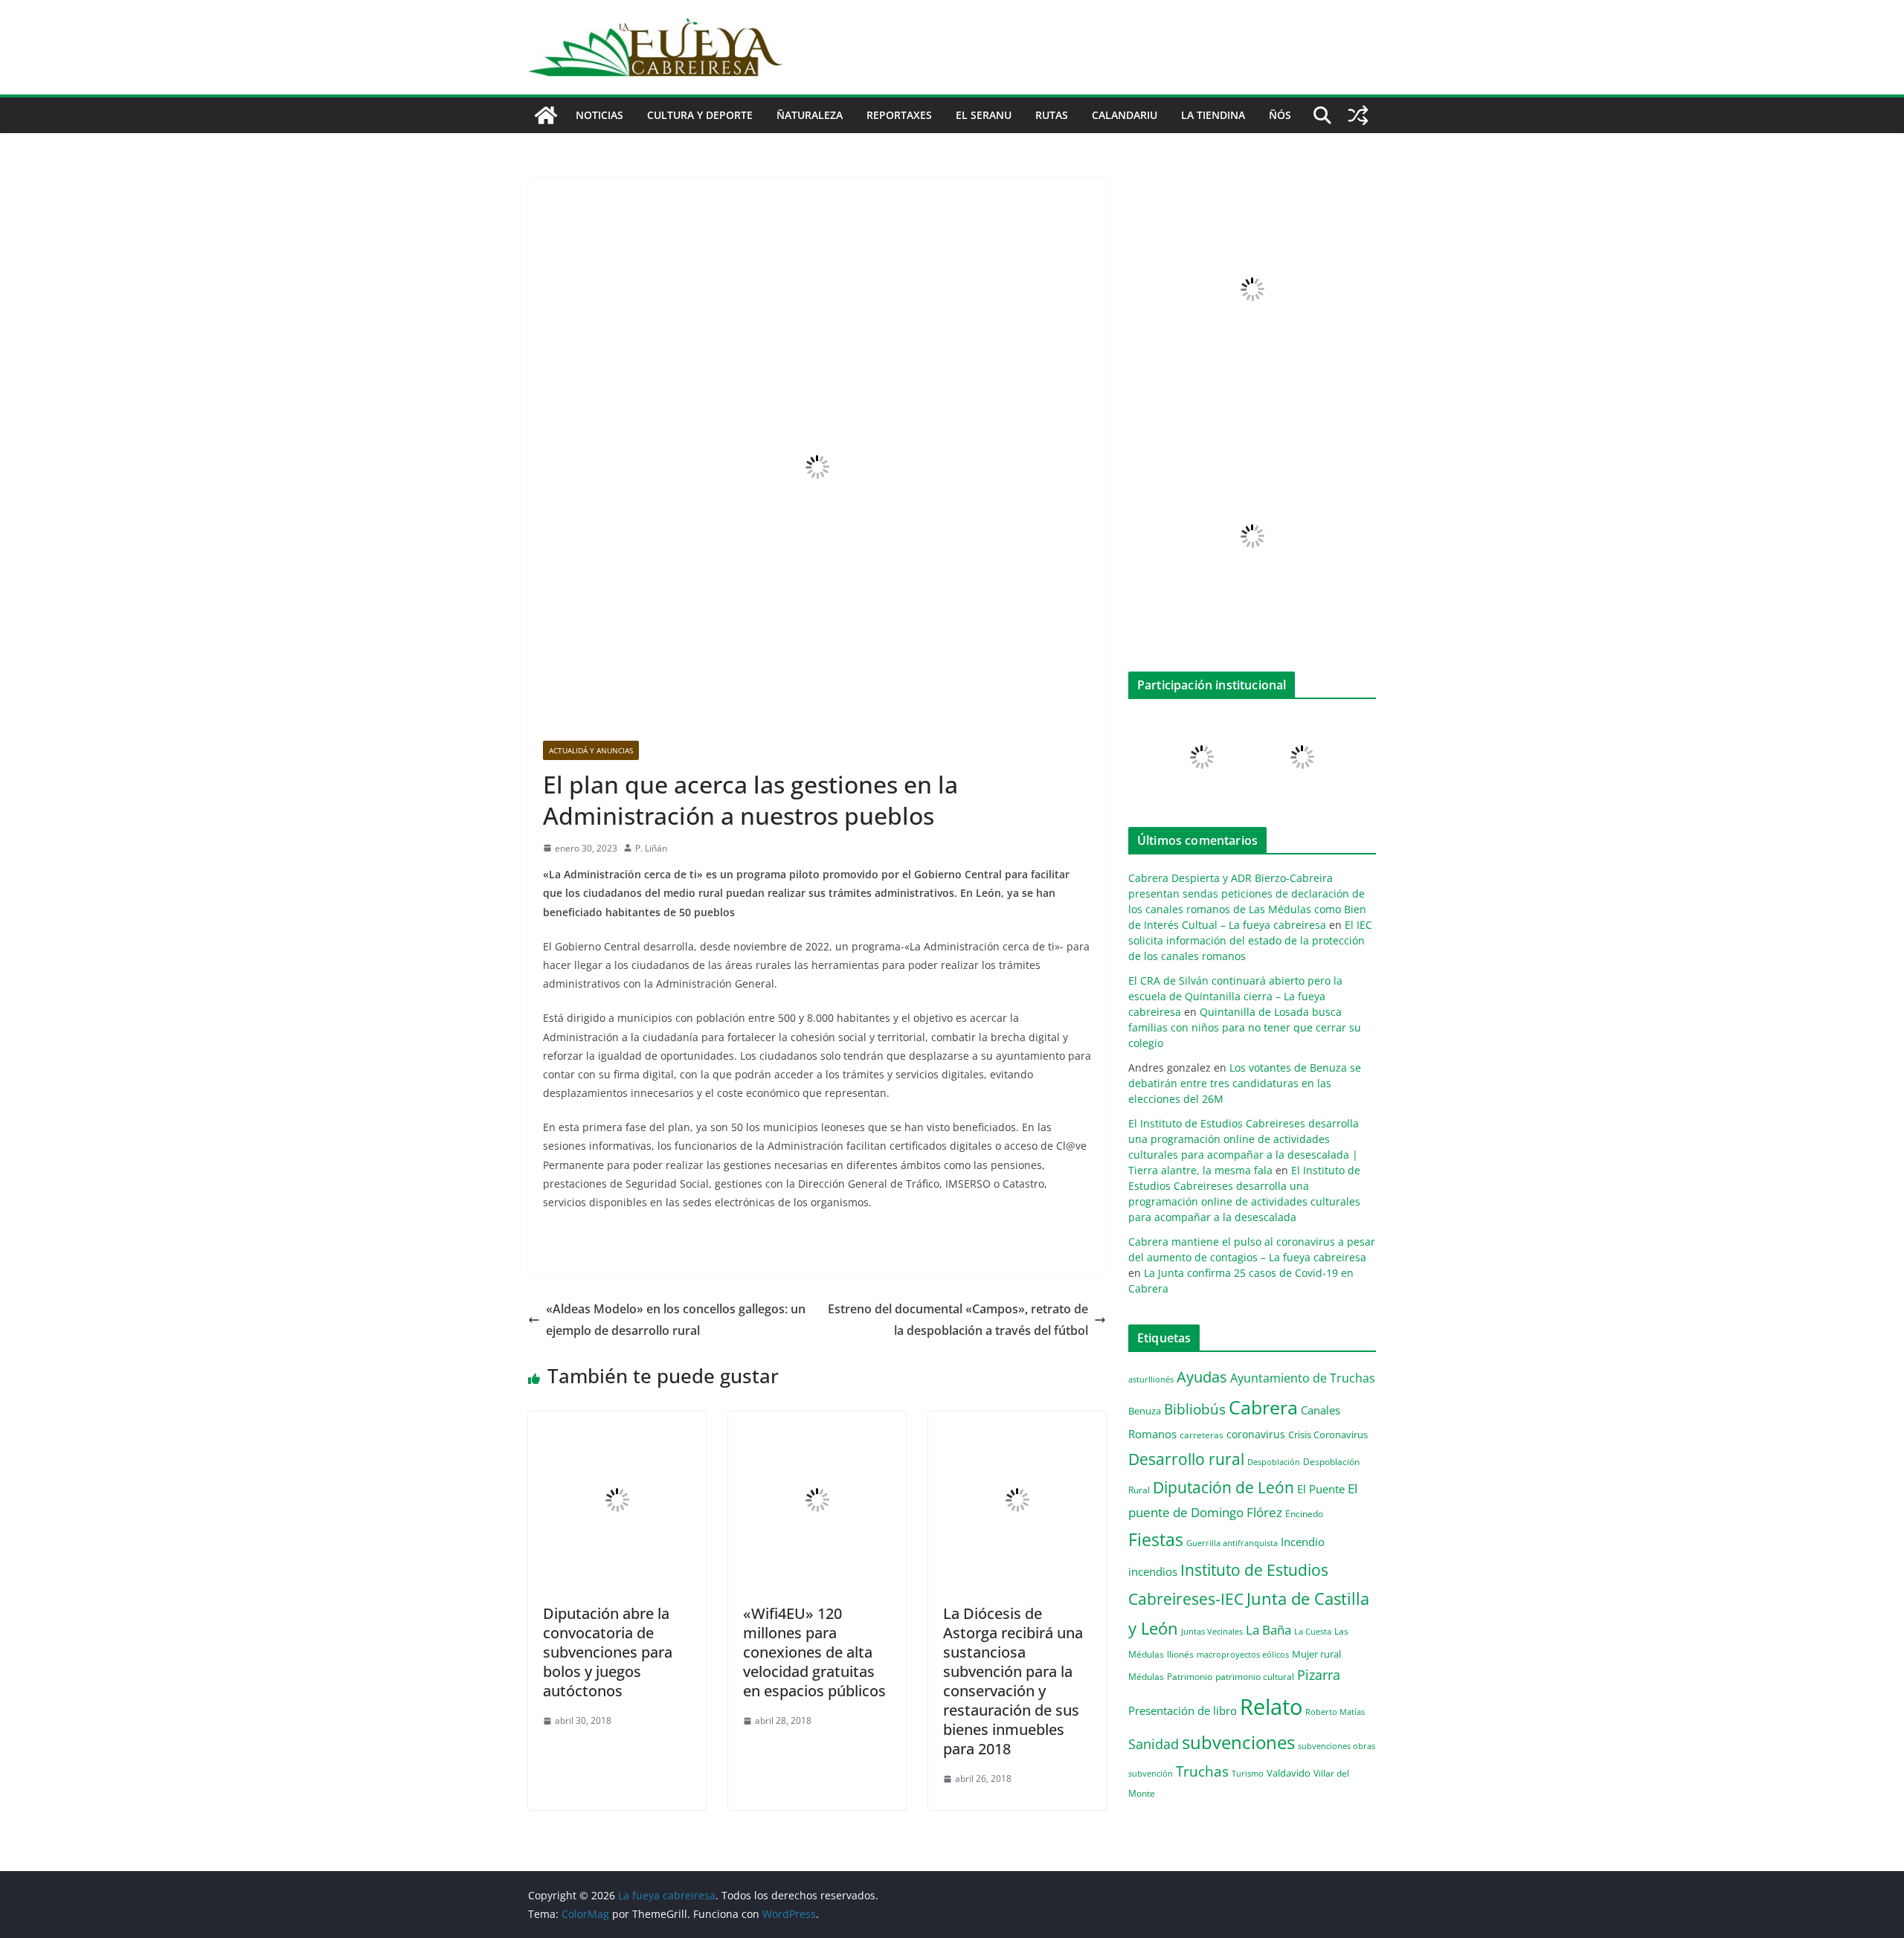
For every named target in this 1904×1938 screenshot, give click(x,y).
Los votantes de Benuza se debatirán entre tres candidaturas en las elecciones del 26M (1245, 1083)
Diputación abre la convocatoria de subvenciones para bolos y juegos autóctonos (608, 1652)
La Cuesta (1313, 1631)
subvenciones (1238, 1742)
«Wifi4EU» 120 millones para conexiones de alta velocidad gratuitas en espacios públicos (814, 1652)
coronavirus (1256, 1434)
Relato (1271, 1707)
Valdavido (1289, 1773)
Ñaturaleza (810, 115)
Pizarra (1319, 1675)
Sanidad (1154, 1744)
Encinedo (1304, 1513)
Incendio (1303, 1542)
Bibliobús (1195, 1409)
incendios (1153, 1571)
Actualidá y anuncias (591, 750)
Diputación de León (1223, 1487)
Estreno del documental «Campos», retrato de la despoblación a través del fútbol (958, 1320)
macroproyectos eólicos (1243, 1654)
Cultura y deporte (700, 115)
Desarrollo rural (1186, 1459)
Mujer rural (1316, 1654)
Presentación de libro (1183, 1710)
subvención (1151, 1774)
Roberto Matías (1335, 1712)
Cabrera (1263, 1407)
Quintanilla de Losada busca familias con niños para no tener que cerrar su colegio (1245, 1027)
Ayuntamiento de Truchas (1303, 1378)
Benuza (1145, 1411)
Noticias (599, 115)
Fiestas (1156, 1539)
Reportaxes (899, 115)
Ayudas (1202, 1377)
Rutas (1052, 115)
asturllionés (1151, 1379)
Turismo (1248, 1773)
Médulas (1146, 1677)
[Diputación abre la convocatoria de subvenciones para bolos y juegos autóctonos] (617, 1422)
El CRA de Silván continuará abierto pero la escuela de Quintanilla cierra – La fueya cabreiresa (1235, 996)
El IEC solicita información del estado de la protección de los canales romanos (1250, 940)
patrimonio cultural (1255, 1676)
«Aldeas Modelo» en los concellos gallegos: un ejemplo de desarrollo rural (676, 1320)
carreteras (1202, 1435)
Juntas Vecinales (1212, 1631)
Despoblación (1274, 1462)
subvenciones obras (1337, 1746)
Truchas (1202, 1771)
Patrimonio (1190, 1676)
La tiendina (1213, 115)
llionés (1180, 1654)
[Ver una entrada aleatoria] (1358, 115)
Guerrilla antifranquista (1232, 1543)
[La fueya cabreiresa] (546, 115)
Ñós (1280, 115)
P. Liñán (651, 848)
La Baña (1268, 1630)
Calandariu (1125, 115)
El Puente (1321, 1489)
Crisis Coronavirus (1328, 1435)
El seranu (984, 115)
